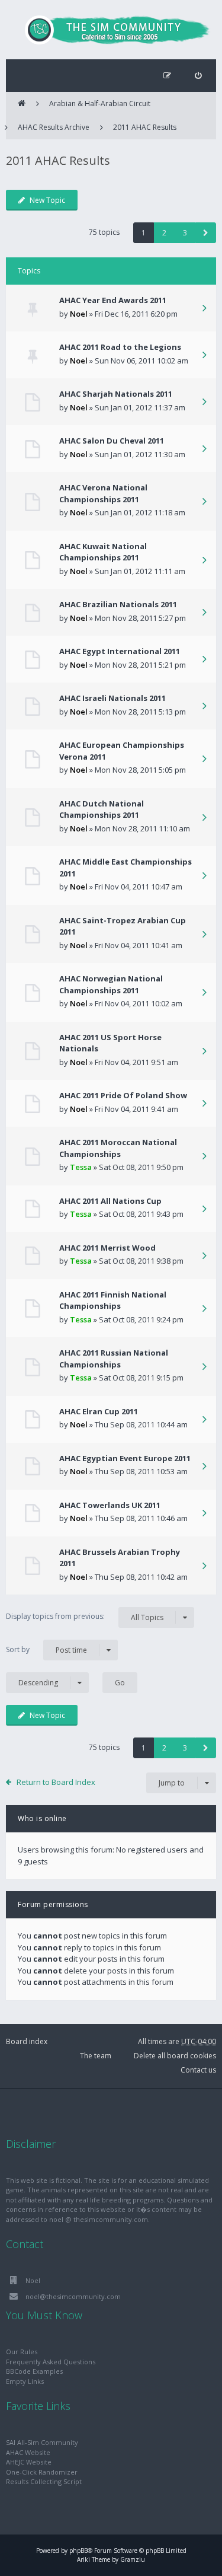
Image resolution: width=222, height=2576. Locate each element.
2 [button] (164, 233)
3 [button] (185, 233)
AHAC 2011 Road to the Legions (120, 347)
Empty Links (25, 2381)
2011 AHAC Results (145, 127)
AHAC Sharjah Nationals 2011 (116, 394)
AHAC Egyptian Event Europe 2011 (125, 1458)
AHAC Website (28, 2452)
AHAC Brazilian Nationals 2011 (118, 604)
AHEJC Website (29, 2462)
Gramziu (133, 2559)
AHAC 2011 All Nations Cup (110, 1201)
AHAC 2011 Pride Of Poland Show (123, 1095)
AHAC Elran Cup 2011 (99, 1411)
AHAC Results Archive (54, 127)
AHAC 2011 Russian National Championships (114, 1359)
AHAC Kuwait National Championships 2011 (103, 552)
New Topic (47, 200)
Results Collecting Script (44, 2481)
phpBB (78, 2551)
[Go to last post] (204, 309)
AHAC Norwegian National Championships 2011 (111, 984)
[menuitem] (198, 76)
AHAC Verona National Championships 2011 (103, 493)
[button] (206, 233)
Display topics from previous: (85, 1617)
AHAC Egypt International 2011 (120, 651)
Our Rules (22, 2352)
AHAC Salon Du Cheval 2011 (112, 441)
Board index (27, 2041)
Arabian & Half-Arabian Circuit (100, 103)
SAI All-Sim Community (42, 2442)
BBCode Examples (34, 2371)
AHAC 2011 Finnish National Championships (113, 1300)
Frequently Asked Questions (51, 2362)
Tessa (81, 1167)
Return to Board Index (56, 1782)
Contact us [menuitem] (198, 2070)
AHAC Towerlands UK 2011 (110, 1505)
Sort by (46, 1650)
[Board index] (111, 30)
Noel (79, 314)
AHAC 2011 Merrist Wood (107, 1248)
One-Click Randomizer (42, 2472)
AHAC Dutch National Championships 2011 (102, 809)
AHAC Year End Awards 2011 (113, 300)
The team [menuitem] (96, 2056)
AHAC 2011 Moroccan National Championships (118, 1148)
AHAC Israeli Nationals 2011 (112, 698)
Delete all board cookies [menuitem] (175, 2056)
